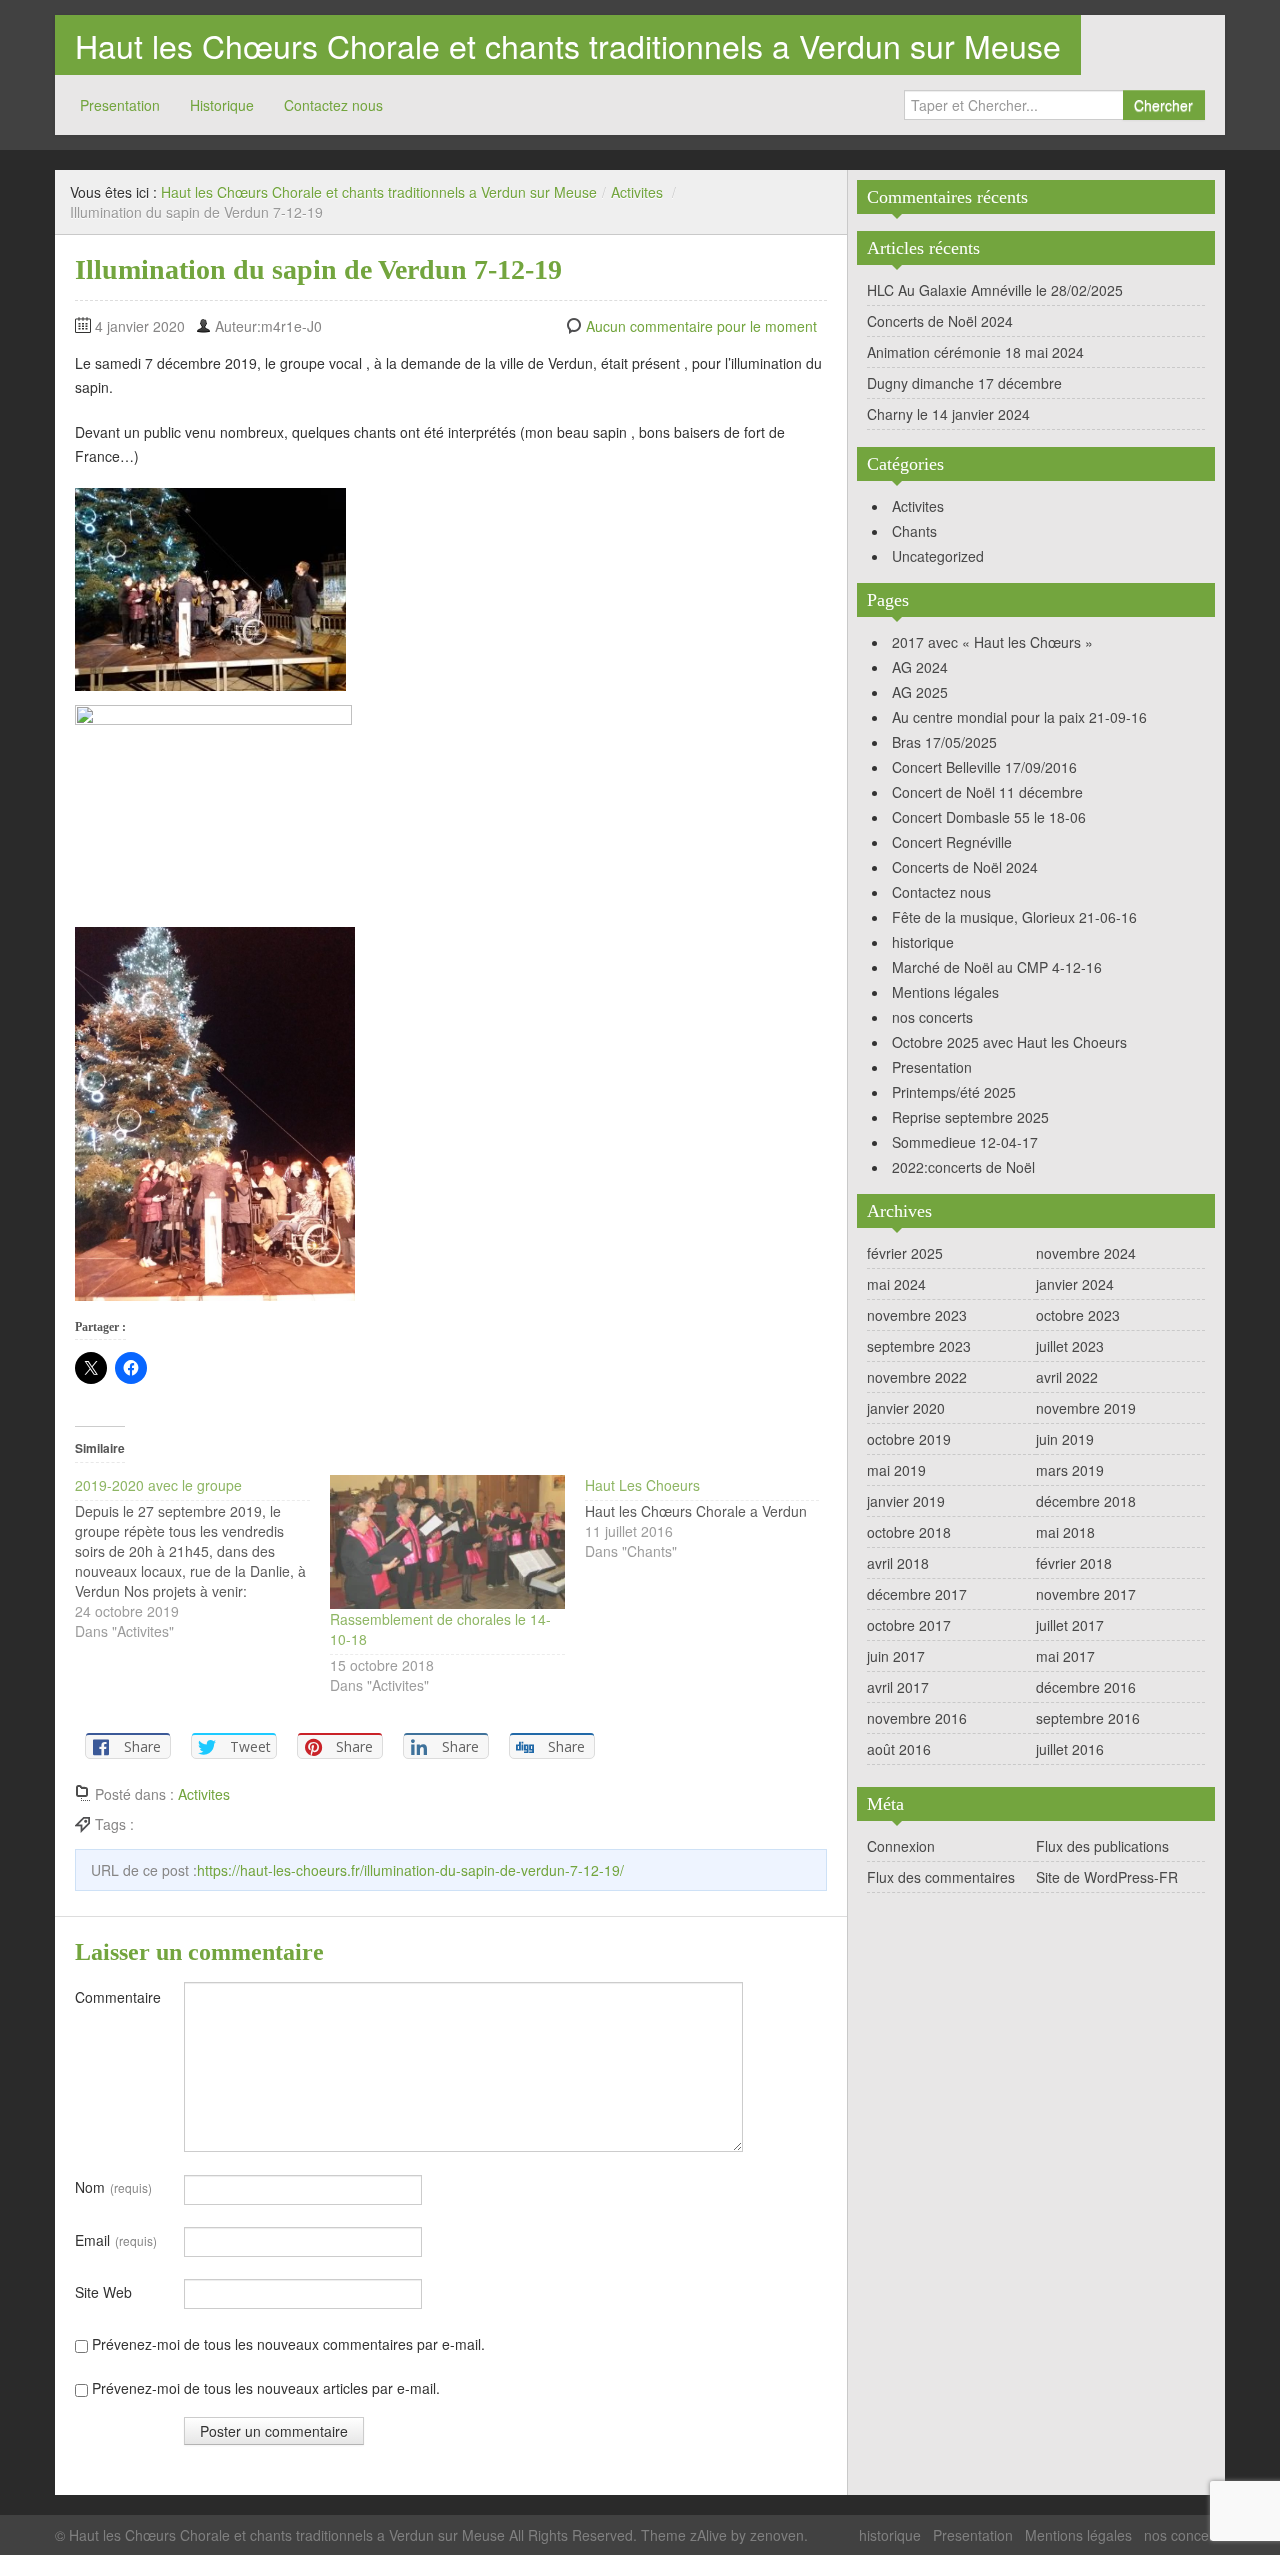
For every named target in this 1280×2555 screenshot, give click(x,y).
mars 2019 (1070, 1470)
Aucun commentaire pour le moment (701, 326)
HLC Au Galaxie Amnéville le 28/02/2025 (995, 290)
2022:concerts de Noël (963, 1167)
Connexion (901, 1846)
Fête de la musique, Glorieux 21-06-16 (1014, 917)
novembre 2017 (1086, 1594)
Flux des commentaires (941, 1877)
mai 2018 (1065, 1532)
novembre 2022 (917, 1377)
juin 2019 (1065, 1439)
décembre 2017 (917, 1594)
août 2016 (899, 1749)
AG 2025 (920, 692)
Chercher (1163, 105)
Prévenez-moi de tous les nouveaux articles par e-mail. (266, 2388)
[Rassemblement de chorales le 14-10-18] (447, 1542)
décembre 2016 (1086, 1687)
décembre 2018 (1086, 1501)
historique (923, 942)
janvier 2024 (1075, 1284)
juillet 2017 (1070, 1625)
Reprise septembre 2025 (970, 1117)
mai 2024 (896, 1284)
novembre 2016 (917, 1718)
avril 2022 (1067, 1377)
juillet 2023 (1070, 1346)
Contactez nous (333, 105)
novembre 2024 (1086, 1253)
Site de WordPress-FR (1107, 1877)
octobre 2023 (1078, 1315)
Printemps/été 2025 (954, 1092)
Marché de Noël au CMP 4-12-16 (997, 967)
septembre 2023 (919, 1346)
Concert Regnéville (952, 842)
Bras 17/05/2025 (944, 742)
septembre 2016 (1088, 1718)
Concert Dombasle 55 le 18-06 (989, 817)
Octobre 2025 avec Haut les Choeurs (1009, 1042)
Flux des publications (1102, 1846)
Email (116, 2240)
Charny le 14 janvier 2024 (948, 414)
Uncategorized (938, 556)
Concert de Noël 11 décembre (987, 792)
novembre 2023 (917, 1315)
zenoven (777, 2535)
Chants (914, 531)
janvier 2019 (906, 1501)
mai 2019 (896, 1470)
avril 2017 (898, 1687)
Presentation (120, 105)
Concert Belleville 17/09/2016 (984, 767)
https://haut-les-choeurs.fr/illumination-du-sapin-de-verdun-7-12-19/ (410, 1870)
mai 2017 (1065, 1656)
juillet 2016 (1070, 1749)
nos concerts (932, 1017)
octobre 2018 (909, 1532)
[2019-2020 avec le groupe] (202, 1558)
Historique (222, 105)
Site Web (103, 2292)
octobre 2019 (909, 1439)
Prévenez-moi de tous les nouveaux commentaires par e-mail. (288, 2344)
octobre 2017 (909, 1625)
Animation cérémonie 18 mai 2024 (975, 352)
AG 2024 (920, 667)
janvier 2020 (906, 1408)
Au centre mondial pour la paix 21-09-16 (1019, 717)
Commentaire (118, 1997)
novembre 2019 (1086, 1408)
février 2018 (1074, 1563)
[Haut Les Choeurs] (712, 1518)
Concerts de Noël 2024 (940, 321)
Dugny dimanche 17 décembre (964, 383)
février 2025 (905, 1253)
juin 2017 (896, 1656)
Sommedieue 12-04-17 (965, 1142)
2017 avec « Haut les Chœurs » (992, 642)
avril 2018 (898, 1563)
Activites (637, 192)
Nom (113, 2187)
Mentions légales (945, 992)
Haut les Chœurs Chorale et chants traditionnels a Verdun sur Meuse (568, 45)
